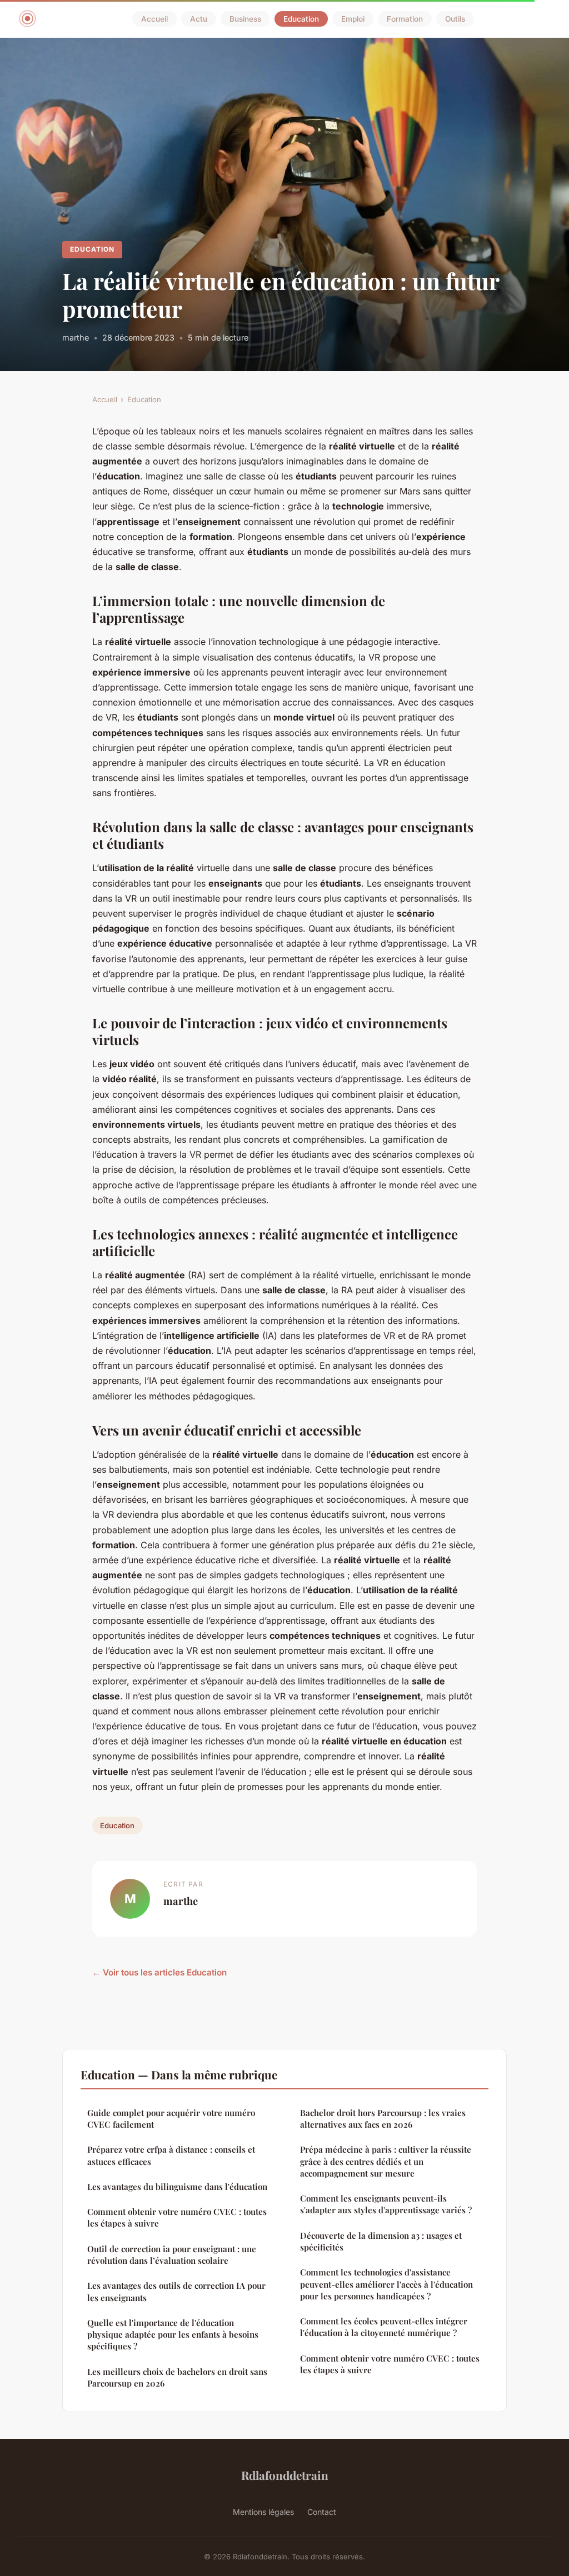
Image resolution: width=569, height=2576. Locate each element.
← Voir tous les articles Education (159, 1972)
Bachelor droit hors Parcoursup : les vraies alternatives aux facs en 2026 (383, 2119)
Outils (455, 19)
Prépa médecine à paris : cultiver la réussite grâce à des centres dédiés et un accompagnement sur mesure (386, 2161)
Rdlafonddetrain (285, 2475)
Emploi (353, 19)
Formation (405, 19)
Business (245, 19)
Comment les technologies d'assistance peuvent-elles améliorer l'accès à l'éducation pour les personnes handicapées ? (386, 2284)
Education (301, 19)
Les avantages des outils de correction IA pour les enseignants (176, 2291)
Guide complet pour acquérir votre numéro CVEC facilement (171, 2119)
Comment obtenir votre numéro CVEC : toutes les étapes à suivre (177, 2217)
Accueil (154, 19)
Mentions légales (263, 2512)
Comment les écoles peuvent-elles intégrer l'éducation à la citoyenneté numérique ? (384, 2327)
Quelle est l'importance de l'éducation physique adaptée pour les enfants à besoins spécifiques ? (173, 2335)
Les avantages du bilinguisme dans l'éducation (177, 2187)
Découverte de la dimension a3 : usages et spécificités (381, 2241)
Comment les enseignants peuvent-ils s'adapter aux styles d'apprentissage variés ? (386, 2204)
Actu (199, 19)
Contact (322, 2512)
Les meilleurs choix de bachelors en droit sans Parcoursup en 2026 (177, 2377)
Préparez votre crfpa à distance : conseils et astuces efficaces (171, 2155)
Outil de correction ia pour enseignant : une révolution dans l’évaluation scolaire (172, 2255)
